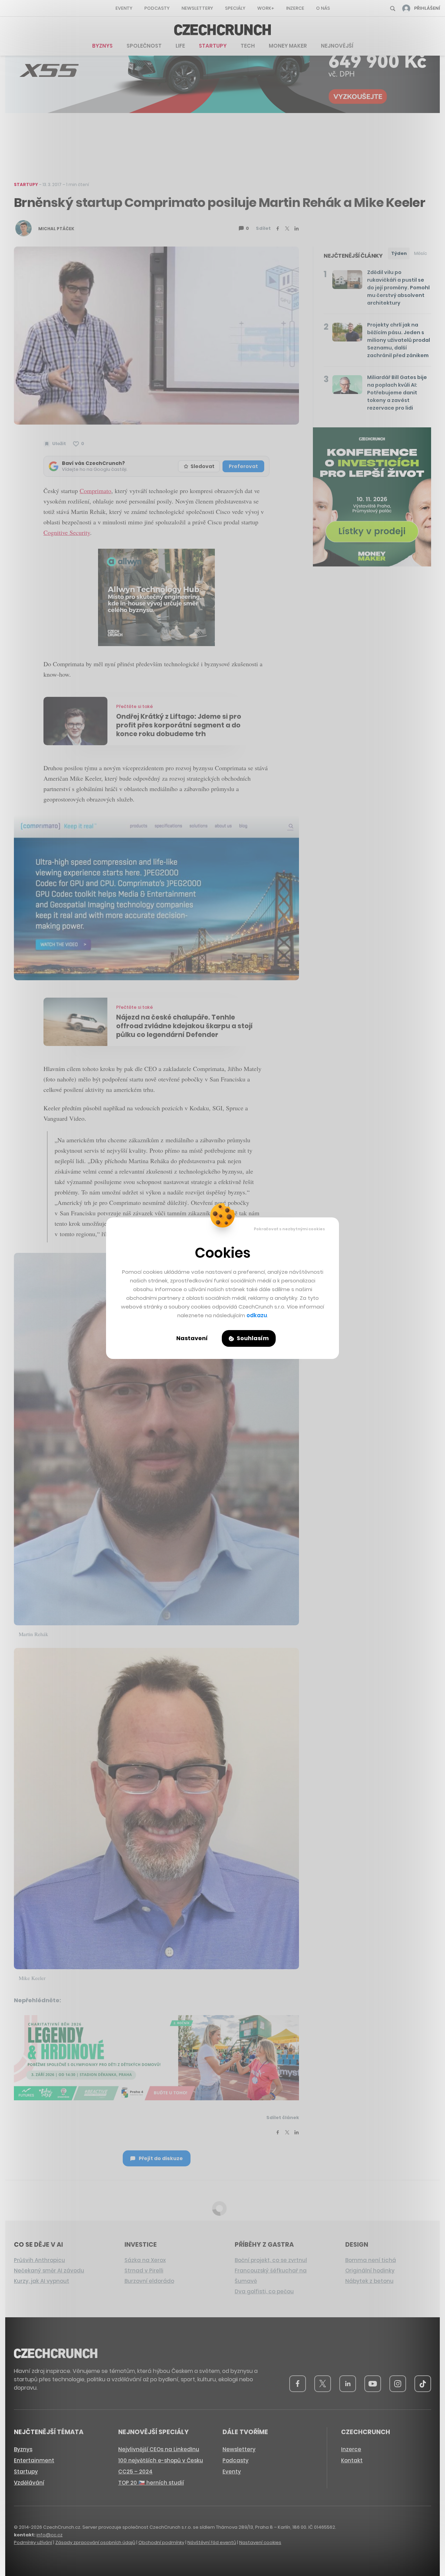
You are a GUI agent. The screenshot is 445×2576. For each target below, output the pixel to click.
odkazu (257, 1315)
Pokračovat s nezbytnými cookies (289, 1229)
